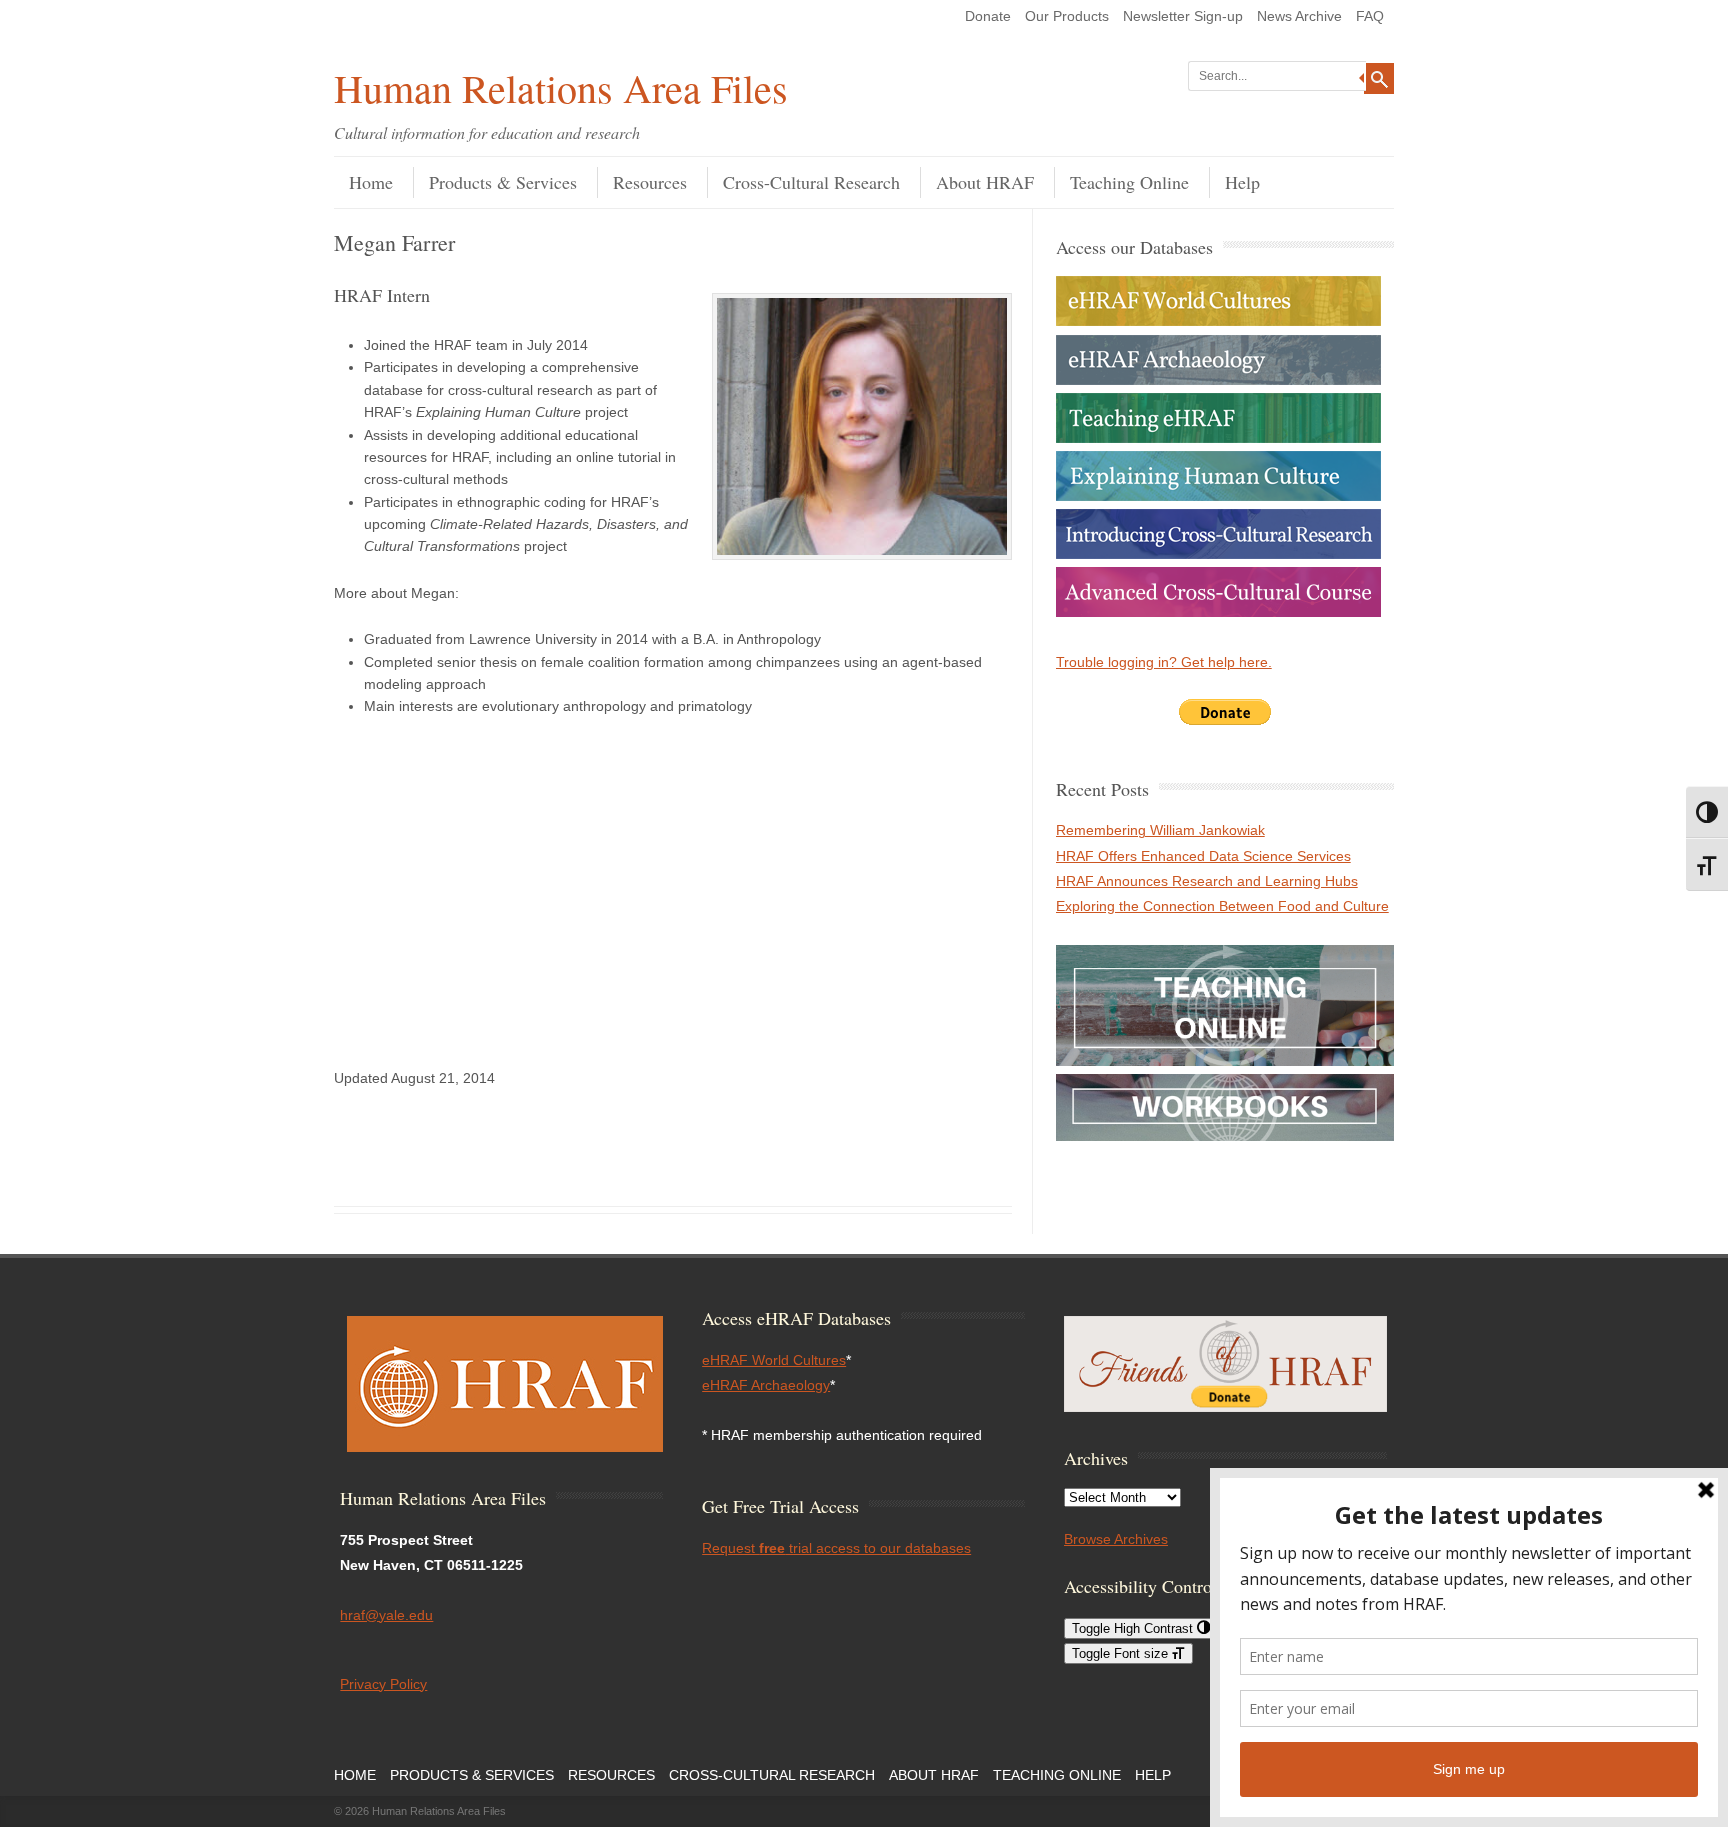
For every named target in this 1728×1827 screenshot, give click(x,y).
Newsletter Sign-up (1183, 16)
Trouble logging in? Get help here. (1164, 662)
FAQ (1370, 16)
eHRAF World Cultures (774, 1360)
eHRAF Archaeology (766, 1385)
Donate (988, 16)
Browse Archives (1116, 1539)
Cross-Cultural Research (811, 182)
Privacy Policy (383, 1684)
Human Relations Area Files (561, 87)
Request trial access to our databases (836, 1548)
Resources (650, 182)
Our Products (1067, 16)
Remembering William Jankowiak (1160, 830)
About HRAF (985, 182)
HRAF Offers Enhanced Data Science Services (1203, 856)
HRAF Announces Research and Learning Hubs (1207, 881)
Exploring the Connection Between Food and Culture (1222, 906)
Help (1242, 182)
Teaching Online (1129, 182)
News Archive (1299, 16)
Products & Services (503, 182)
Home (371, 182)
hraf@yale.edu (386, 1615)
